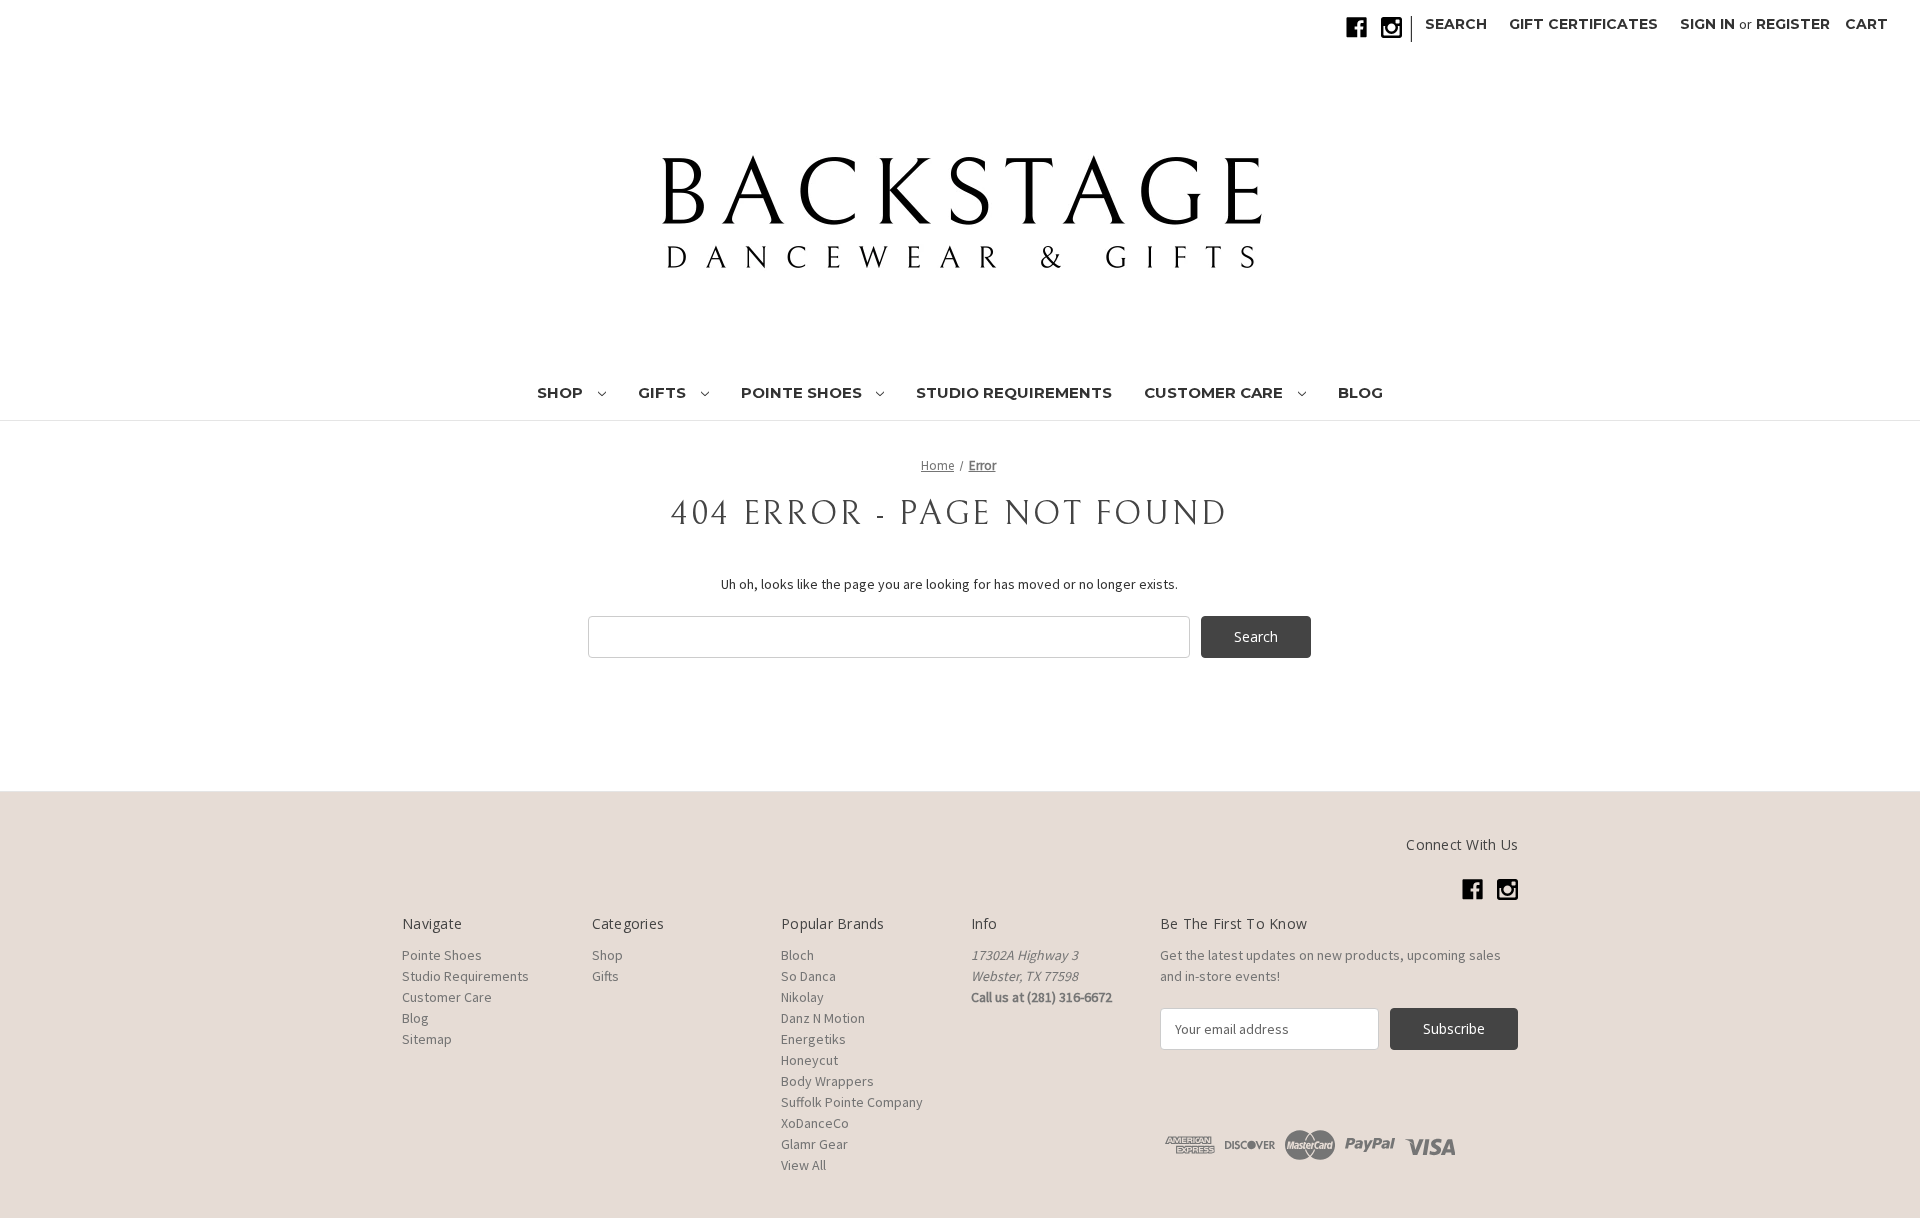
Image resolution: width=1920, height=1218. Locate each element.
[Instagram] (1391, 27)
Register (1793, 24)
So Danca (808, 976)
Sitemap (427, 1039)
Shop (562, 392)
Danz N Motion (823, 1018)
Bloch (797, 955)
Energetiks (813, 1039)
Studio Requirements (1014, 392)
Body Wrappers (827, 1081)
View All (803, 1165)
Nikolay (802, 997)
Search (1456, 24)
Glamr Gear (814, 1144)
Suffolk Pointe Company (852, 1102)
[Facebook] (1356, 27)
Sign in (1707, 24)
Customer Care (1215, 392)
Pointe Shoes (803, 392)
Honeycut (809, 1060)
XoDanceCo (815, 1123)
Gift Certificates (1583, 24)
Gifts (664, 392)
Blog (1360, 392)
